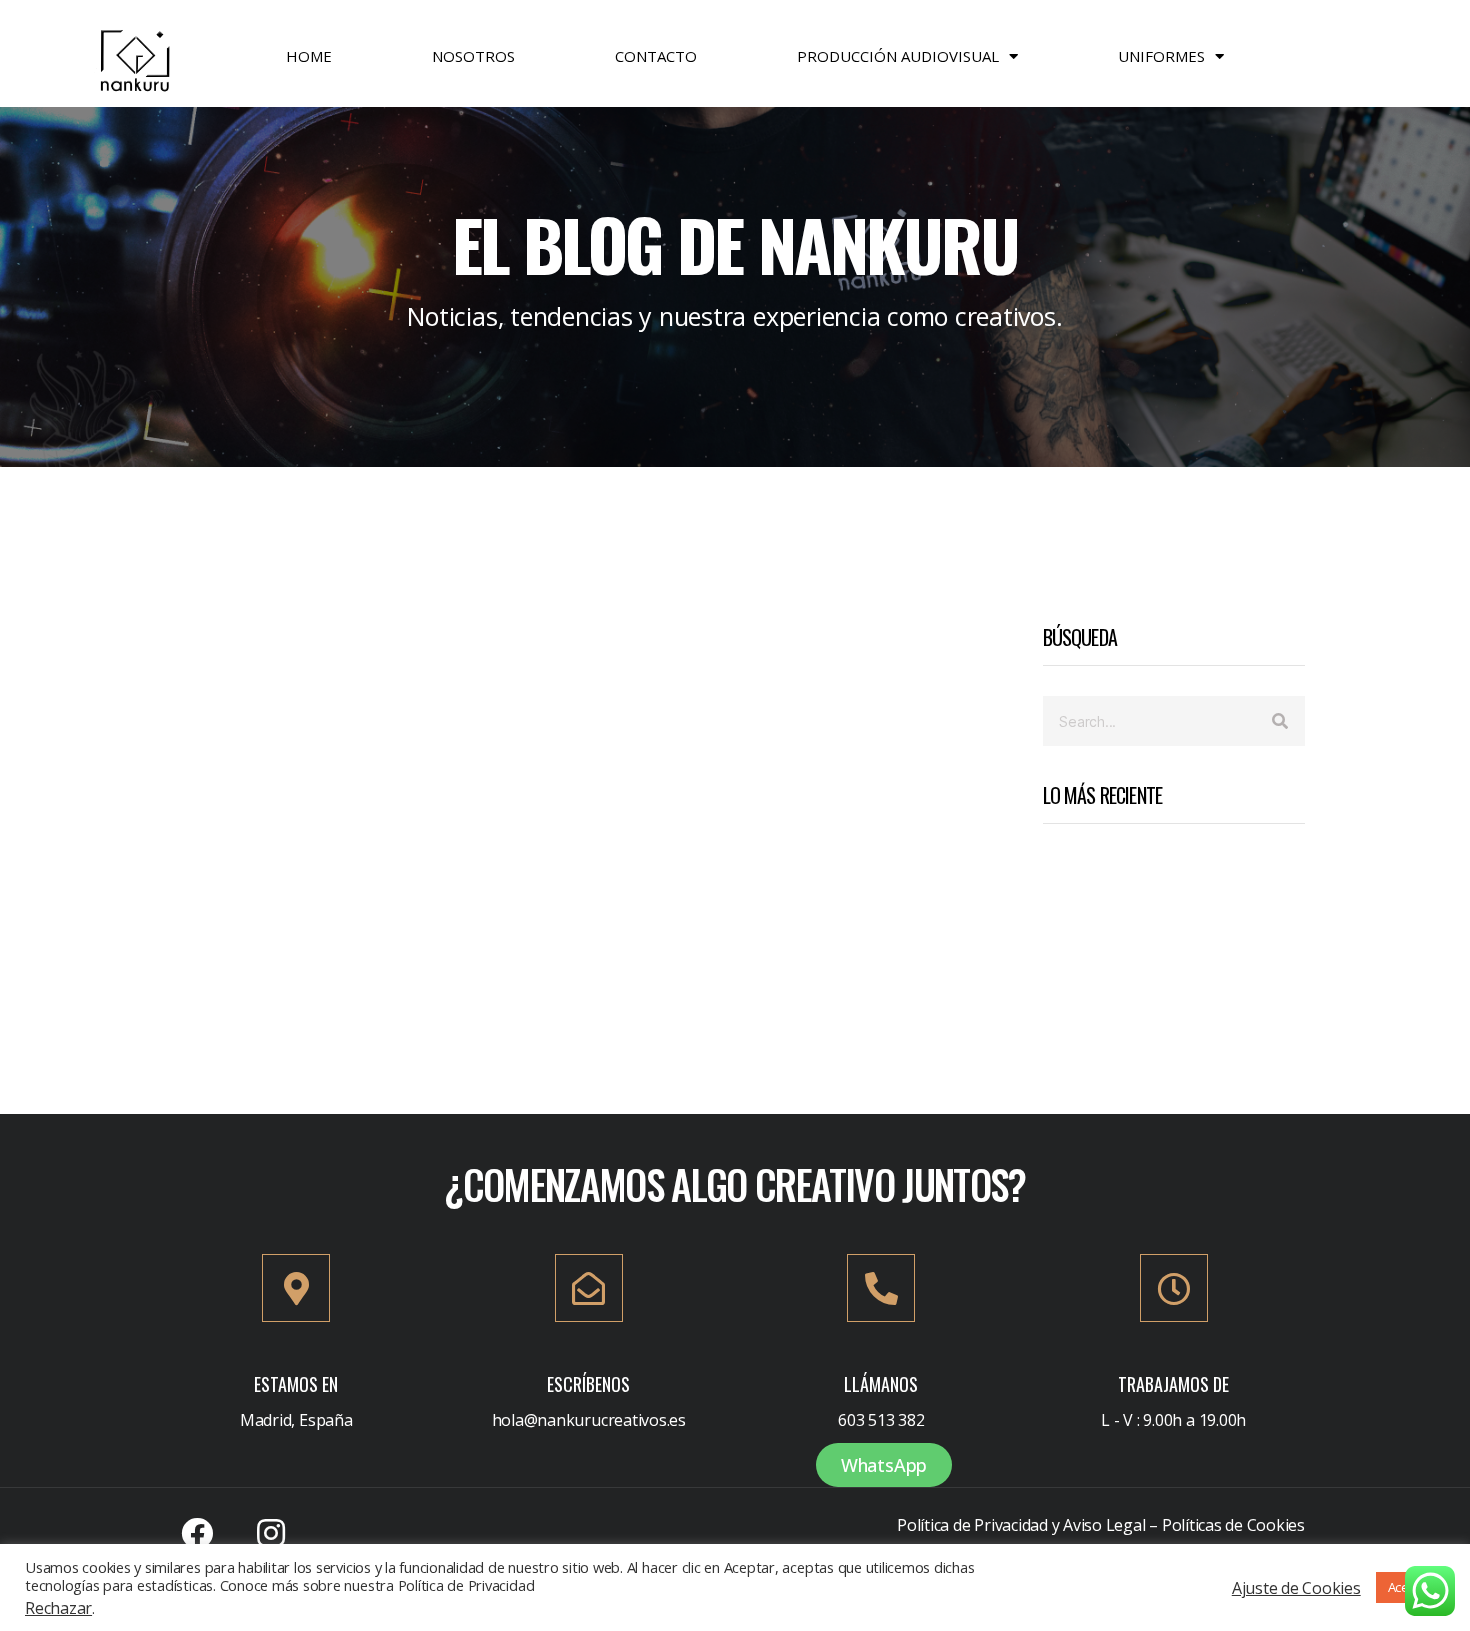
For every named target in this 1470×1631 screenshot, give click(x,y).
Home (309, 56)
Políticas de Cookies (1233, 1525)
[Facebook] (197, 1533)
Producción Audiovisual (898, 56)
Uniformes (1161, 56)
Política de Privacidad (972, 1525)
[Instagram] (271, 1533)
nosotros (473, 56)
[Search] (1280, 721)
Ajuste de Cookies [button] (1296, 1588)
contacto (656, 56)
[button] (884, 1465)
